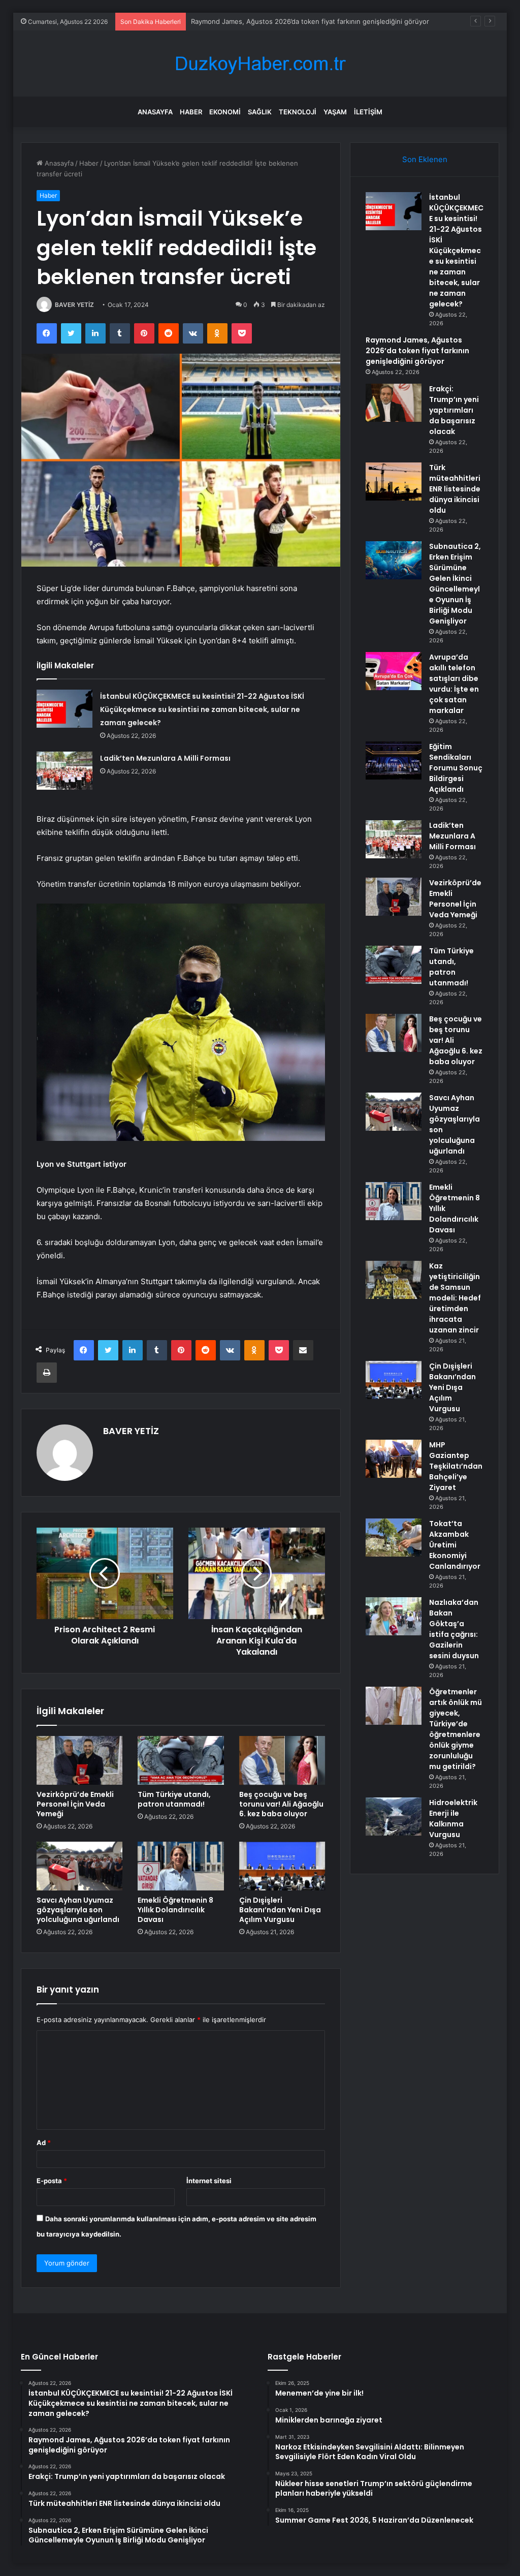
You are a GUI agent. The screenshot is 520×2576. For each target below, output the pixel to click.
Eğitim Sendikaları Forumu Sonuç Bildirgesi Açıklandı (456, 768)
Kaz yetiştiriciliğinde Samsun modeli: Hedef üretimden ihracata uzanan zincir (455, 1298)
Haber (191, 112)
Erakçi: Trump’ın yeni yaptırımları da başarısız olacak (454, 410)
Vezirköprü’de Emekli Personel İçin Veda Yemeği (75, 1804)
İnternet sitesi (209, 2181)
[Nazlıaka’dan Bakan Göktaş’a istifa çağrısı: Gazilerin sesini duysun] (394, 1616)
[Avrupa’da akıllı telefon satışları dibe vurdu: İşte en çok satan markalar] (394, 671)
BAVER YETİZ (74, 305)
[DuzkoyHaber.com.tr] (260, 64)
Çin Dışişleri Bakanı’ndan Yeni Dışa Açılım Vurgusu (280, 1910)
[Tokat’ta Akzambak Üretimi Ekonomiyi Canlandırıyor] (394, 1538)
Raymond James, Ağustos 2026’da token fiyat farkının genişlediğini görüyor (310, 21)
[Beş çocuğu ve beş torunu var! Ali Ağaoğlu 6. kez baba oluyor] (282, 1760)
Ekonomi (225, 112)
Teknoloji (298, 112)
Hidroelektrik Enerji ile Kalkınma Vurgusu (453, 1819)
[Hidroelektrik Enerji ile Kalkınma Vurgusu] (394, 1817)
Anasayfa (155, 112)
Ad (44, 2143)
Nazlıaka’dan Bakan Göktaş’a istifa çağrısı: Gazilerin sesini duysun (454, 1629)
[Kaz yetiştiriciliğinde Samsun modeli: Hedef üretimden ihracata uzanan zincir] (394, 1280)
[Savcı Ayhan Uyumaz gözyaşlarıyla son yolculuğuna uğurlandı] (80, 1866)
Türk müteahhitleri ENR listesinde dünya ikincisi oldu (455, 489)
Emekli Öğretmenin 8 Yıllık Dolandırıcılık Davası (175, 1910)
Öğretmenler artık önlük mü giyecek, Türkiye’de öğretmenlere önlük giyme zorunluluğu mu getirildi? (456, 1729)
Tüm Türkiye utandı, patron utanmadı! (174, 1799)
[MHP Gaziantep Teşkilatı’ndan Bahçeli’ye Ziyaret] (394, 1459)
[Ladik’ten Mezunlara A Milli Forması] (64, 771)
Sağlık (260, 112)
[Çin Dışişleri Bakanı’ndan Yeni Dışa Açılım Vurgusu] (282, 1866)
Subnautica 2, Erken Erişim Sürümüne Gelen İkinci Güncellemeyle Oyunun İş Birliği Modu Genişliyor (455, 584)
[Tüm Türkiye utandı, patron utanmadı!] (181, 1760)
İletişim (368, 112)
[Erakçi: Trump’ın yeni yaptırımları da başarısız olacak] (394, 403)
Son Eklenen (425, 159)
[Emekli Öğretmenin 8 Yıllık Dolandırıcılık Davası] (181, 1866)
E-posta (52, 2181)
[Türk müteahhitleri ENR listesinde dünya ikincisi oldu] (394, 482)
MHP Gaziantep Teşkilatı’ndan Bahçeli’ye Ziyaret (456, 1466)
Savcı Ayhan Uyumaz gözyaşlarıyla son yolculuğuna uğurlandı (78, 1910)
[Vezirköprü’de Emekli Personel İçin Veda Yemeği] (80, 1760)
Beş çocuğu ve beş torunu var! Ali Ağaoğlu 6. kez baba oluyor (281, 1804)
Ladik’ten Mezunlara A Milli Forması (165, 758)
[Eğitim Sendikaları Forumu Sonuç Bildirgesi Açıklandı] (394, 761)
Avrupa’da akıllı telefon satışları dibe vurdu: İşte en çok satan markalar (454, 684)
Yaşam (335, 112)
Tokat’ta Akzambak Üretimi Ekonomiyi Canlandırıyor (455, 1545)
